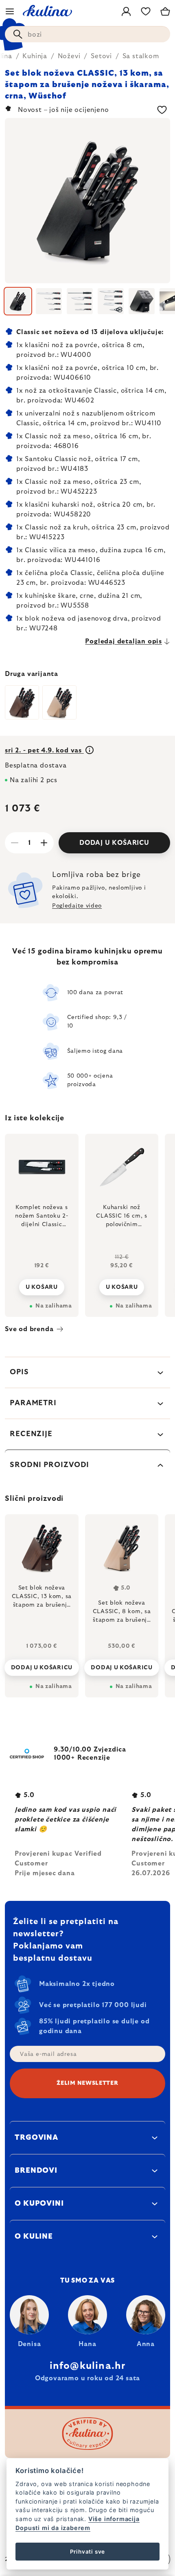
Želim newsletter (87, 2083)
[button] (42, 1665)
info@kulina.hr (88, 2366)
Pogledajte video (77, 906)
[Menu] (10, 11)
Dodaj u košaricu (114, 843)
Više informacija (114, 2519)
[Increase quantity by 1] (44, 843)
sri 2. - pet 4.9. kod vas (44, 750)
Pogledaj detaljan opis (124, 641)
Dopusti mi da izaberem (53, 2528)
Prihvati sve (88, 2552)
